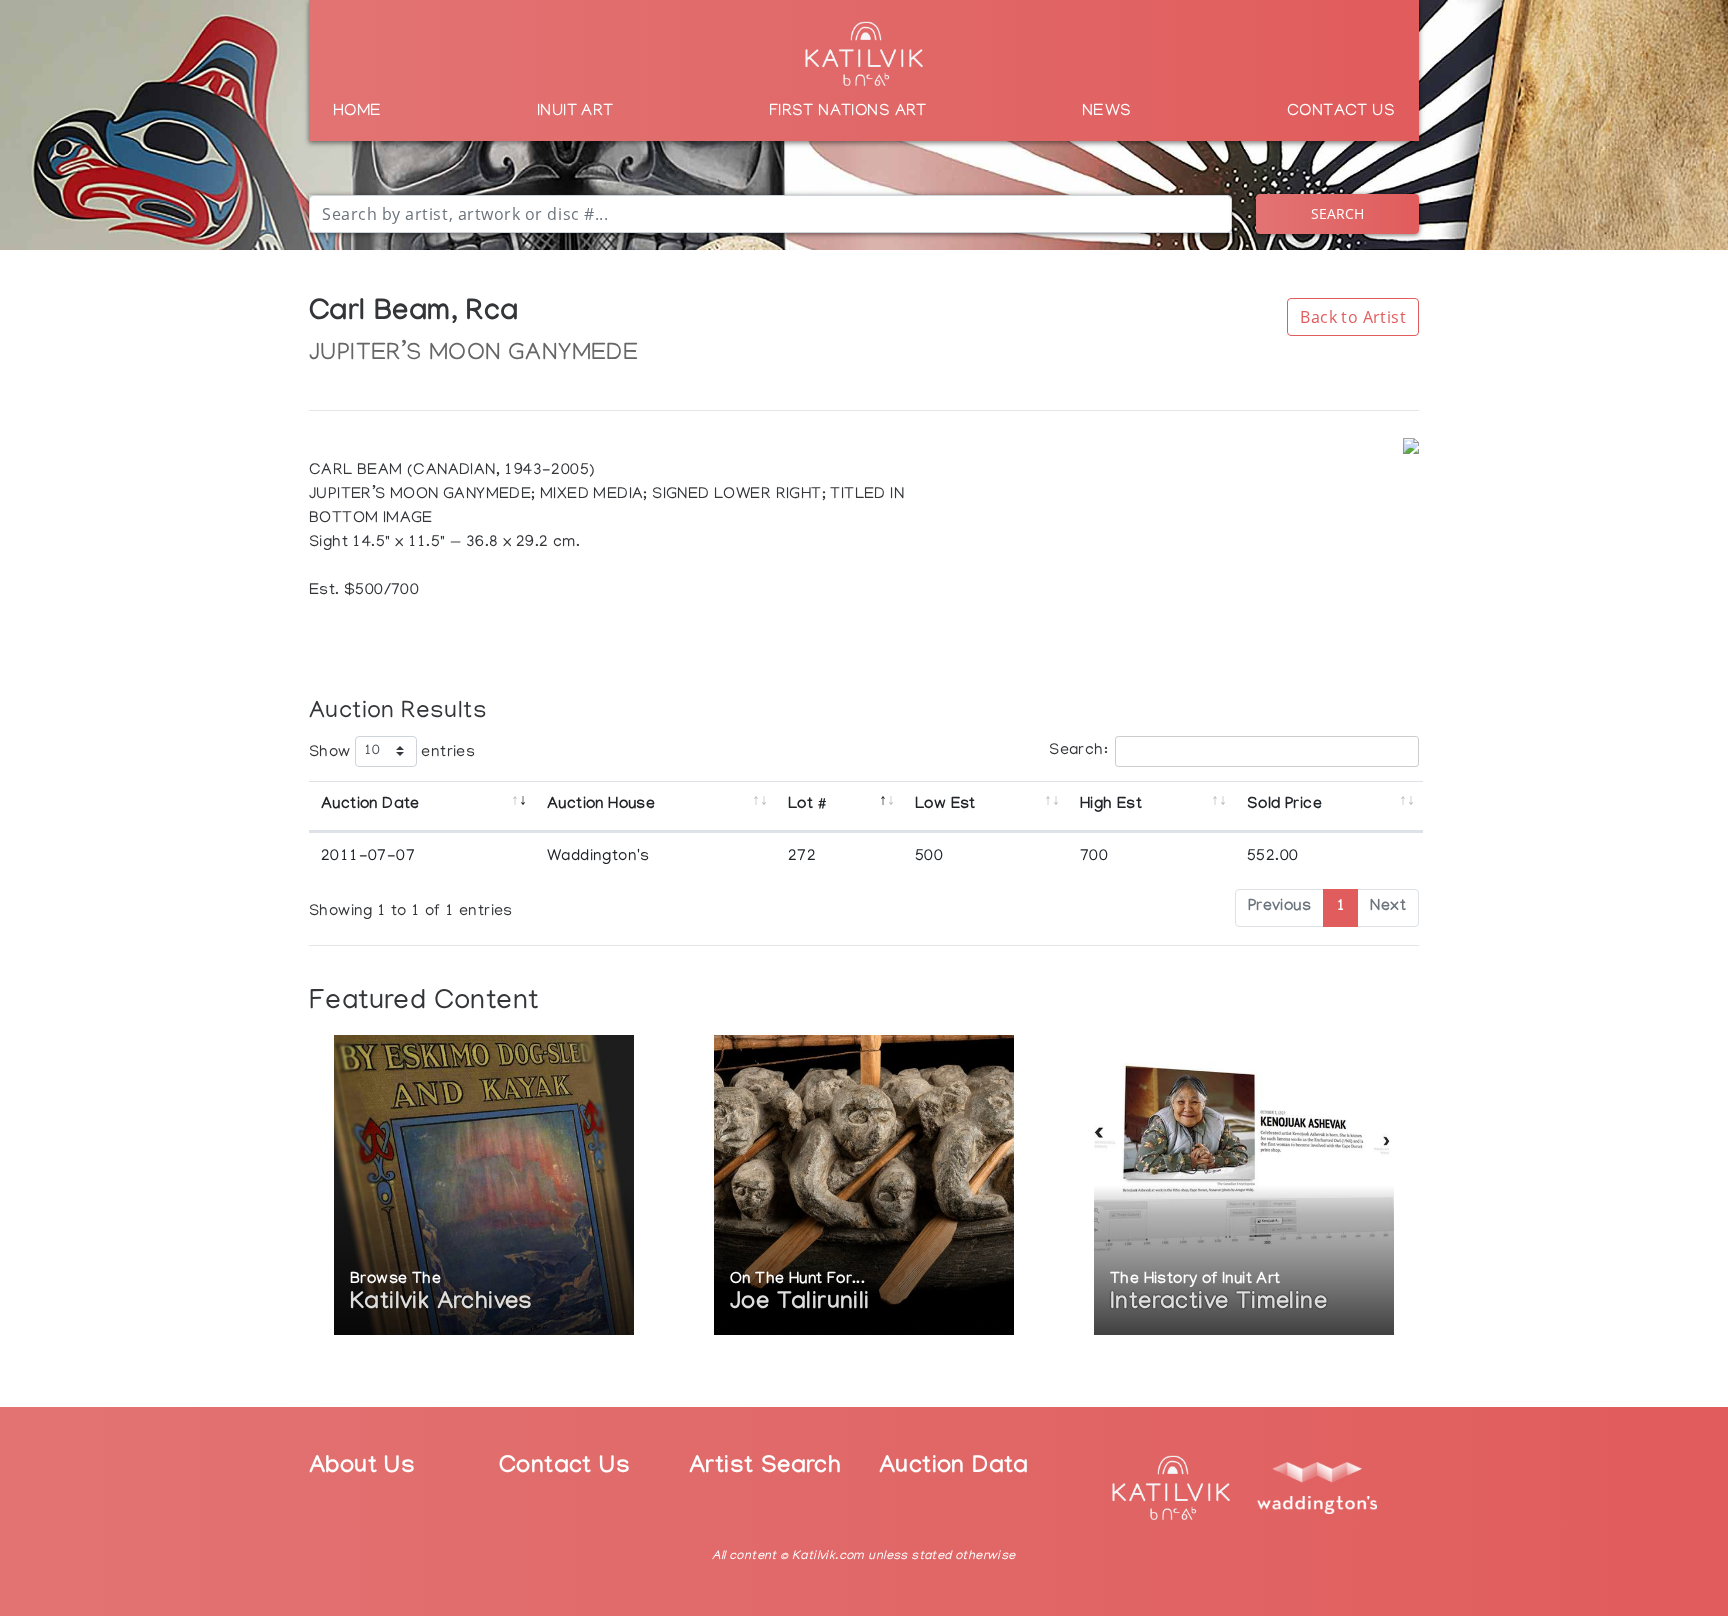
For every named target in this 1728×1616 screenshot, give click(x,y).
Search (1337, 213)
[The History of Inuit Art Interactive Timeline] (1244, 1187)
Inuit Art (575, 112)
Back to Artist (1353, 317)
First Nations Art (848, 112)
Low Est (945, 805)
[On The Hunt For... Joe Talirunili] (864, 1187)
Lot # (806, 805)
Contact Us (1341, 112)
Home (357, 112)
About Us (362, 1468)
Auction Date (370, 805)
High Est (1111, 805)
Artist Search (765, 1468)
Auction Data (954, 1468)
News (1107, 112)
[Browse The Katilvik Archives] (484, 1187)
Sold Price (1284, 805)
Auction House (601, 805)
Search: (1078, 751)
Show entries (392, 752)
